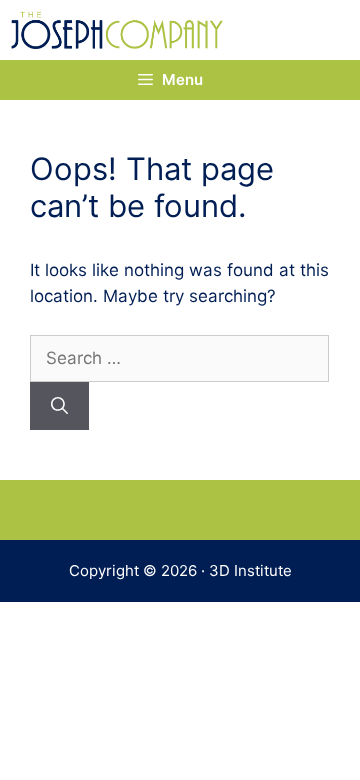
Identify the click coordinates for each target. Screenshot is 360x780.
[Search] (59, 406)
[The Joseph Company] (117, 30)
